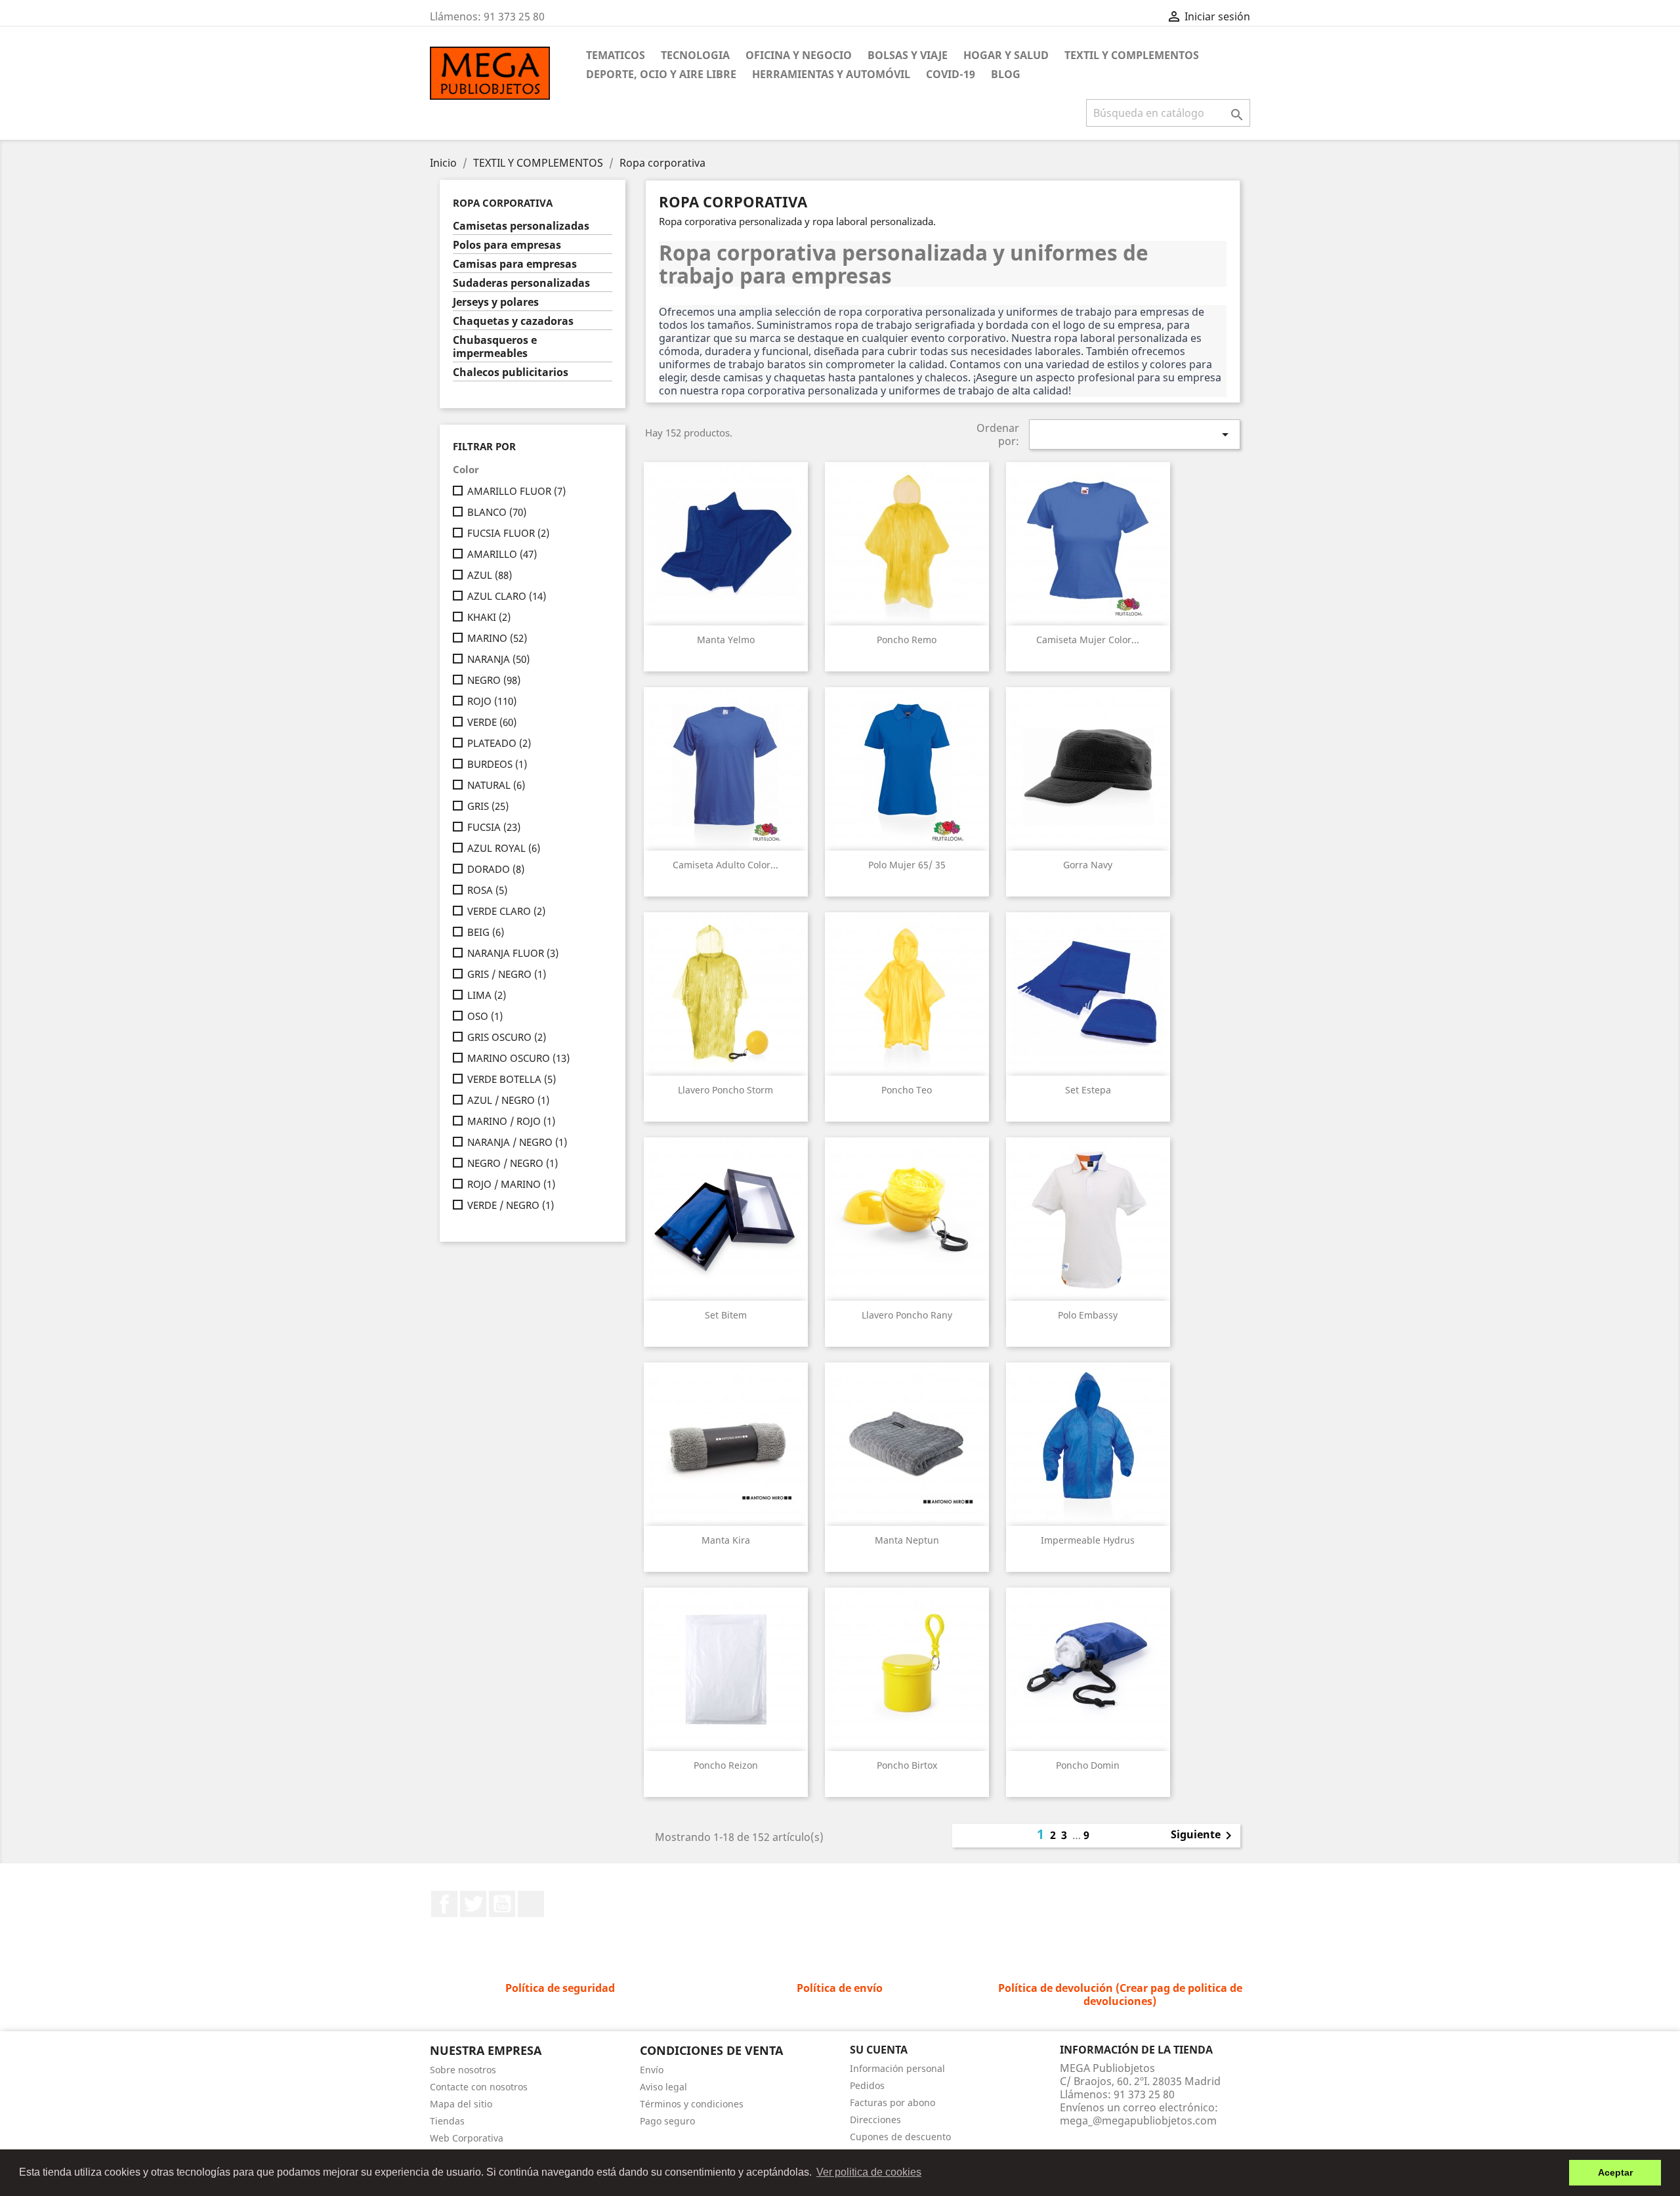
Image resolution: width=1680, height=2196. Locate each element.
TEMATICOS (616, 55)
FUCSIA (494, 827)
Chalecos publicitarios (511, 372)
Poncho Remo (907, 640)
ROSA (487, 890)
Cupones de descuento (900, 2137)
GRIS (488, 806)
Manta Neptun (907, 1540)
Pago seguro (667, 2121)
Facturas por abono (892, 2102)
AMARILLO (502, 554)
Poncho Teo (907, 1090)
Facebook (444, 1904)
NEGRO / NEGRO (513, 1163)
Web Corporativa (467, 2138)
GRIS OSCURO (507, 1037)
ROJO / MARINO (511, 1184)
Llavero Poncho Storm (725, 1090)
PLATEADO (499, 743)
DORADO (496, 869)
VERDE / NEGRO (511, 1205)
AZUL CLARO (507, 596)
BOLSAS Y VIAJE (908, 55)
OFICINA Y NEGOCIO (799, 55)
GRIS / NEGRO (507, 974)
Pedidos (867, 2085)
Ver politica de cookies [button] (869, 2172)
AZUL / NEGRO (508, 1100)
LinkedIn (531, 1904)
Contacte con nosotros (479, 2087)
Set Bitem (726, 1315)
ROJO (492, 701)
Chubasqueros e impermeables (495, 347)
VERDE (492, 722)
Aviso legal (663, 2087)
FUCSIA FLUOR (508, 533)
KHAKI (489, 617)
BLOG (1006, 74)
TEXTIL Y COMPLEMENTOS (1132, 55)
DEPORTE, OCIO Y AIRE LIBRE (661, 74)
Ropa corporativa (503, 203)
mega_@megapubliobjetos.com (1138, 2121)
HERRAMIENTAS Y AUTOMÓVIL (831, 74)
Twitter (473, 1904)
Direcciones (875, 2120)
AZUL (490, 575)
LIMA (487, 995)
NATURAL (496, 785)
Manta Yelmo (726, 640)
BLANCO (497, 512)
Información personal (897, 2068)
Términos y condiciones (692, 2104)
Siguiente (1204, 1836)
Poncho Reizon (726, 1765)
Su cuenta (879, 2050)
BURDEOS (497, 764)
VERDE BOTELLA (512, 1079)
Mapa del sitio (461, 2104)
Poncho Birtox (907, 1765)
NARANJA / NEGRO (517, 1142)
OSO (485, 1016)
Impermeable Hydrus (1088, 1540)
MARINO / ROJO (511, 1121)
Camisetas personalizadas (521, 226)
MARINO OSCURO (518, 1058)
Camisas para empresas (515, 264)
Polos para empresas (507, 245)
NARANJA (498, 659)
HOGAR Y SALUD (1006, 55)
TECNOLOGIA (695, 55)
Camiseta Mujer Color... (1088, 640)
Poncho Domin (1088, 1765)
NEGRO (494, 680)
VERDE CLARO (506, 911)
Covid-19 (951, 74)
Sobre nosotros (463, 2070)
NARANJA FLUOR (513, 953)
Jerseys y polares (496, 302)
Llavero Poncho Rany (907, 1315)
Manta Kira (726, 1540)
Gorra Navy (1088, 865)
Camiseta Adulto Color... (725, 865)
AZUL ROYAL (504, 848)
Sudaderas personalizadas (521, 283)
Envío (652, 2070)
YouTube (502, 1904)
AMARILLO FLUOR (516, 491)
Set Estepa (1088, 1090)
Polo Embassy (1088, 1315)
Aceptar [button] (1615, 2172)
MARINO (497, 638)
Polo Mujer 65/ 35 (907, 865)
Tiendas (447, 2121)
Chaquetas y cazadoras (513, 321)
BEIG (486, 932)
